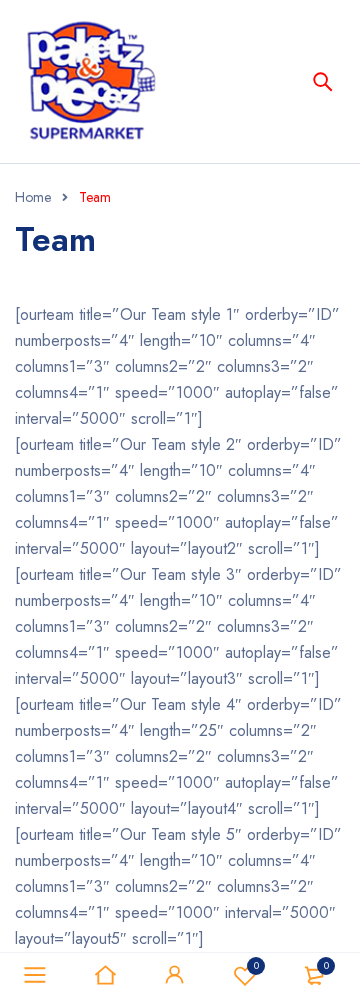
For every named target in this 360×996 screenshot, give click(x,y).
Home (33, 197)
